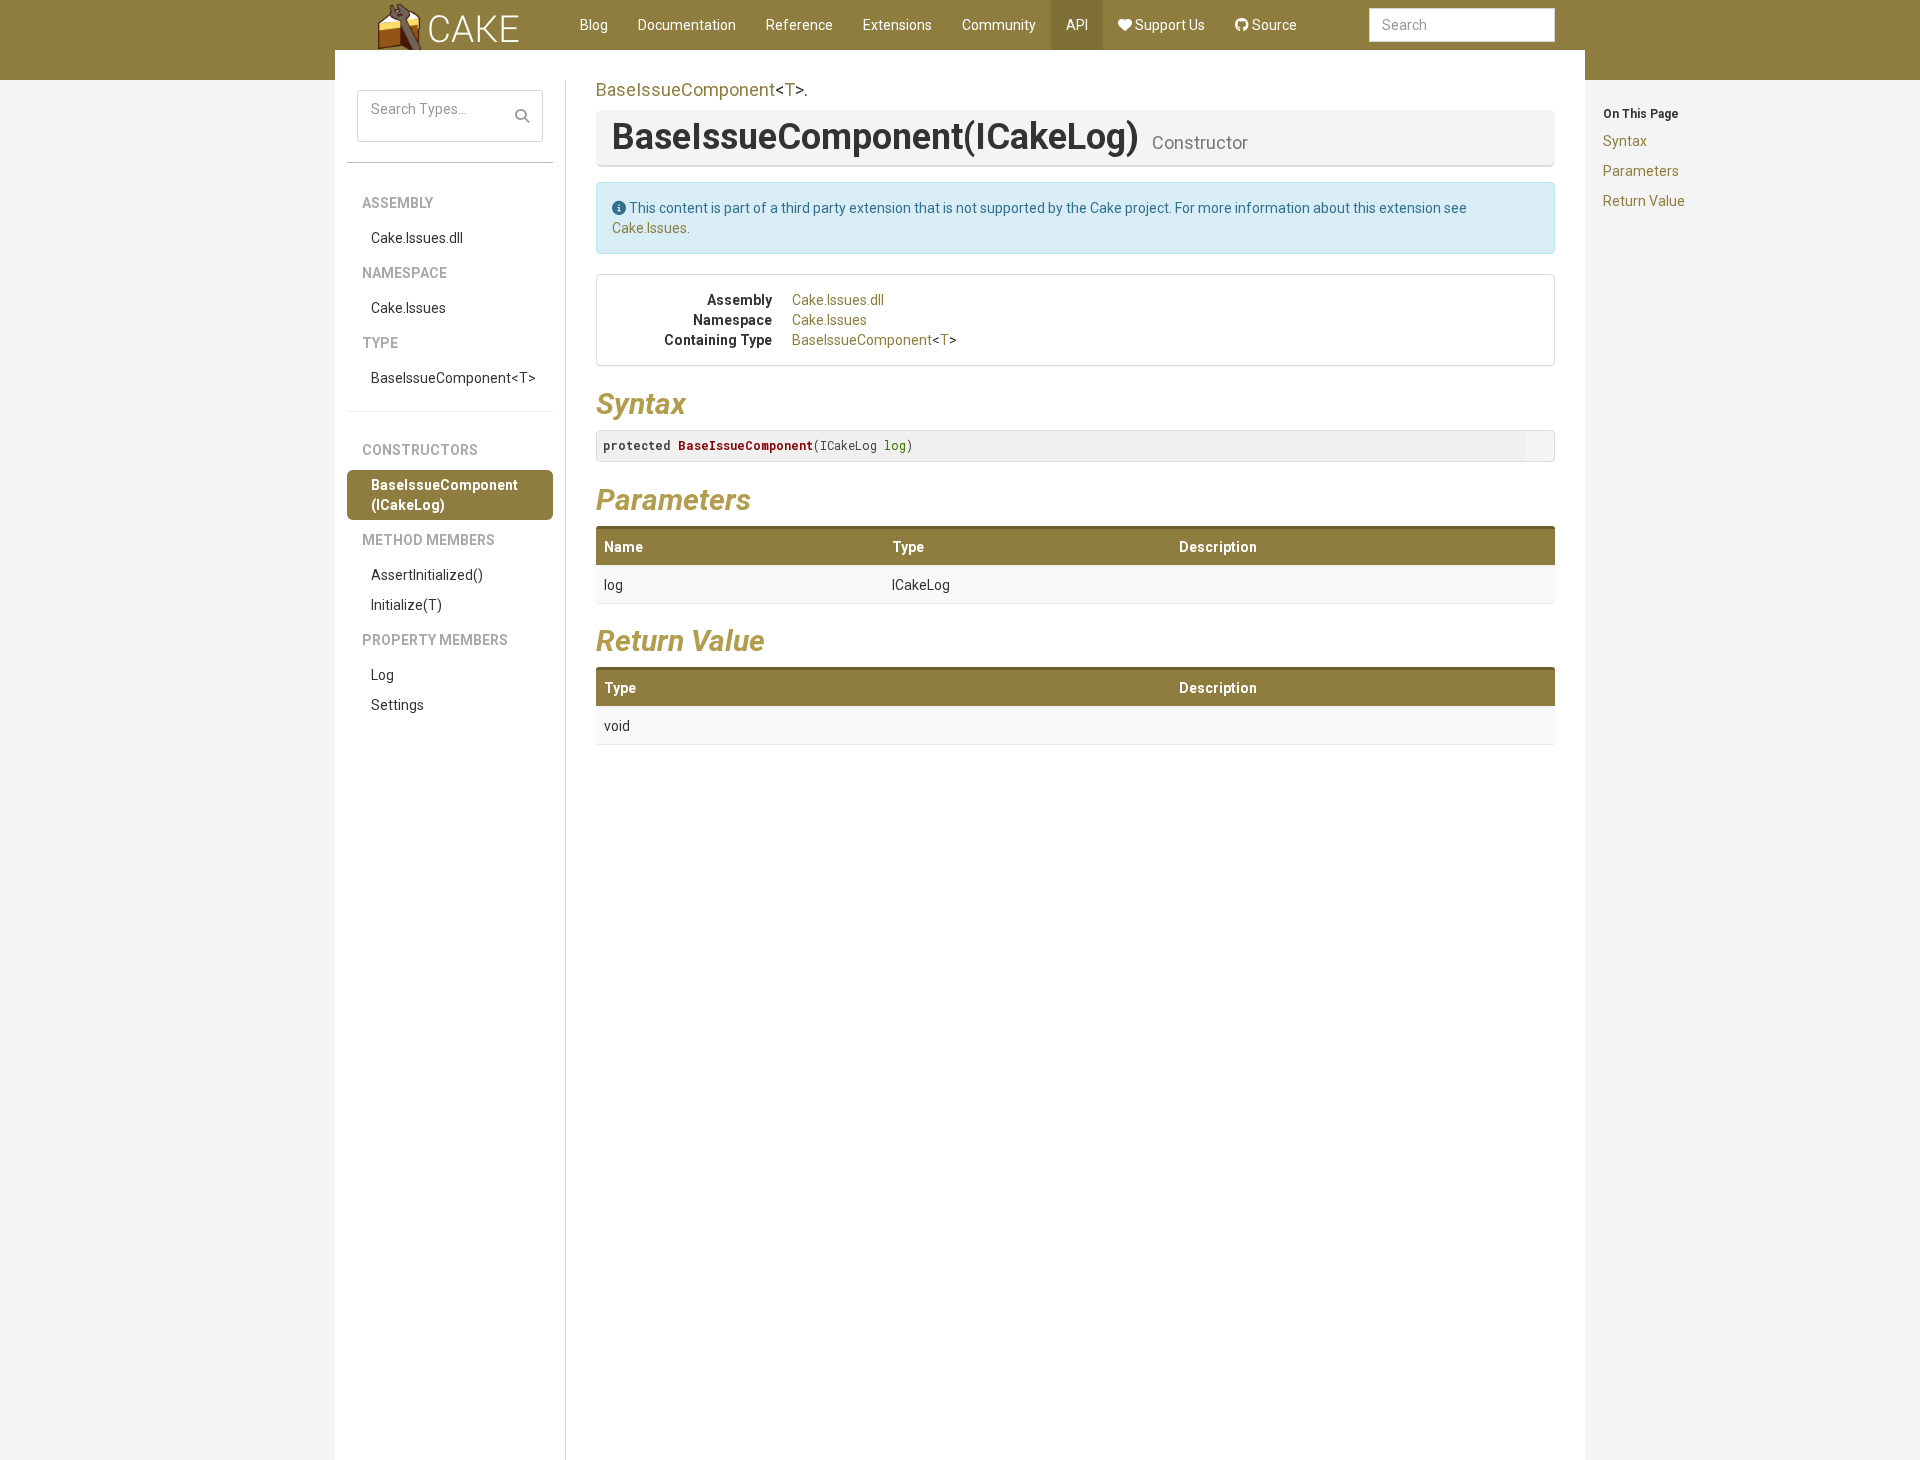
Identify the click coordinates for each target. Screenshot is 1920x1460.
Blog (594, 25)
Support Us (1168, 25)
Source (1273, 25)
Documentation (687, 25)
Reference (799, 25)
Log (382, 675)
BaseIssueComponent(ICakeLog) (444, 495)
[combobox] (1462, 25)
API (1077, 25)
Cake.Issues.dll (417, 238)
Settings (397, 705)
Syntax (1625, 141)
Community (999, 25)
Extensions (897, 25)
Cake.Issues (408, 308)
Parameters (1641, 171)
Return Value (1644, 201)
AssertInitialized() (427, 575)
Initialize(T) (406, 605)
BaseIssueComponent (685, 89)
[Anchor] (701, 401)
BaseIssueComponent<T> (453, 378)
